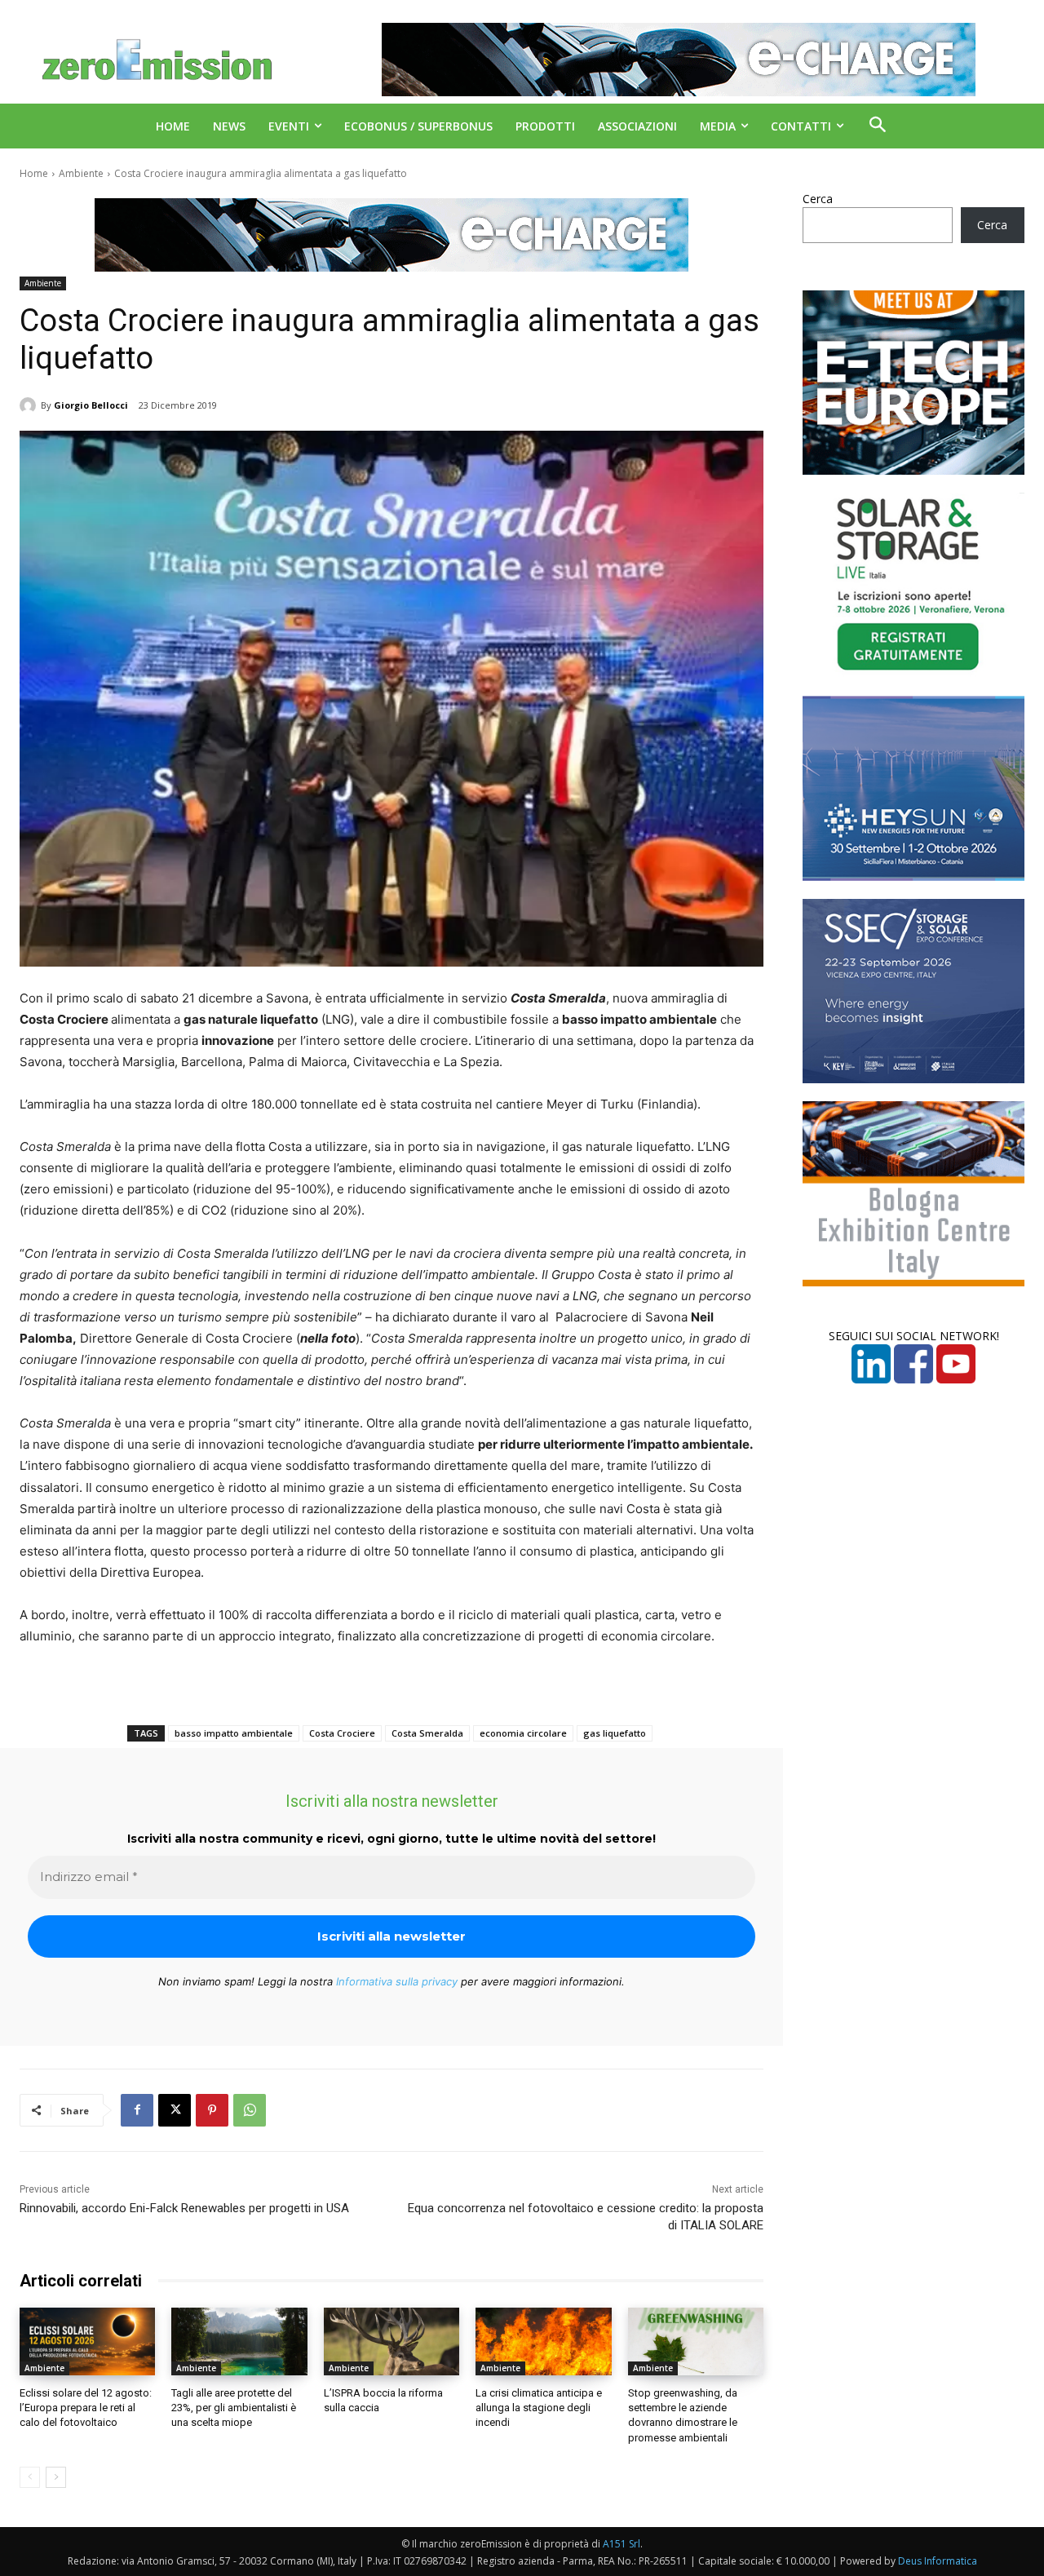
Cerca (818, 199)
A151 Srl (622, 2544)
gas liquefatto (615, 1733)
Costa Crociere (342, 1733)
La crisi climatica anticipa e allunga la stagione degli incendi (539, 2408)
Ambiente (81, 173)
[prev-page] (30, 2477)
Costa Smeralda (427, 1733)
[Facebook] (137, 2110)
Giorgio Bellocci (91, 405)
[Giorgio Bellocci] (30, 405)
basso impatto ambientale (234, 1733)
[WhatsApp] (250, 2110)
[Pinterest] (212, 2110)
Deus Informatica (938, 2561)
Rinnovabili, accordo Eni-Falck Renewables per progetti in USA (184, 2208)
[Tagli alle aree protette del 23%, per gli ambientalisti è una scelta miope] (239, 2341)
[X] (175, 2110)
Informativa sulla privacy (397, 1981)
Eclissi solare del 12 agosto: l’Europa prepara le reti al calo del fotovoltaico (86, 2408)
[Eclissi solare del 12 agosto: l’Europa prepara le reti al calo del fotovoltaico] (87, 2341)
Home (34, 173)
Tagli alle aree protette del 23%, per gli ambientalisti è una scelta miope (234, 2408)
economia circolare (523, 1733)
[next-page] (56, 2477)
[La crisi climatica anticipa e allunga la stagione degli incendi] (543, 2341)
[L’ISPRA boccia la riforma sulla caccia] (391, 2341)
